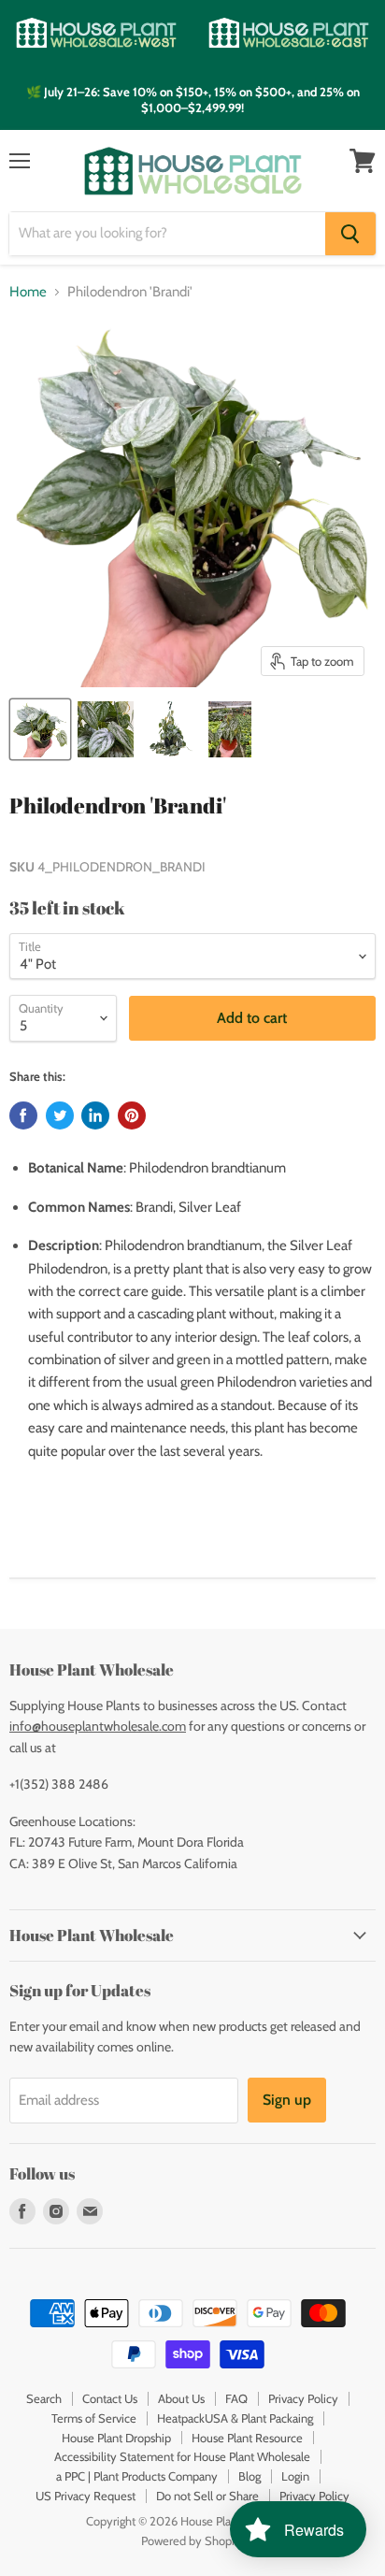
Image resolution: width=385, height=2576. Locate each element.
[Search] (350, 234)
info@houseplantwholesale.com (98, 1726)
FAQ (236, 2398)
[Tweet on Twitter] (60, 1115)
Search (44, 2398)
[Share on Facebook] (23, 1115)
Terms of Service (94, 2418)
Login (295, 2476)
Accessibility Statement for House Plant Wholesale (182, 2456)
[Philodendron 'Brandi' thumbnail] (40, 729)
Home (28, 292)
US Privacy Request (86, 2496)
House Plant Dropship (116, 2438)
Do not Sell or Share (207, 2496)
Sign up (287, 2100)
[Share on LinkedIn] (95, 1115)
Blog (250, 2476)
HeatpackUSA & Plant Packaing (235, 2418)
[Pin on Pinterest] (132, 1115)
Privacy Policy (303, 2398)
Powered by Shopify (193, 2540)
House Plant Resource (247, 2438)
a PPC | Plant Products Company (137, 2476)
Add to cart (252, 1018)
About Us (181, 2398)
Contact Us (110, 2398)
